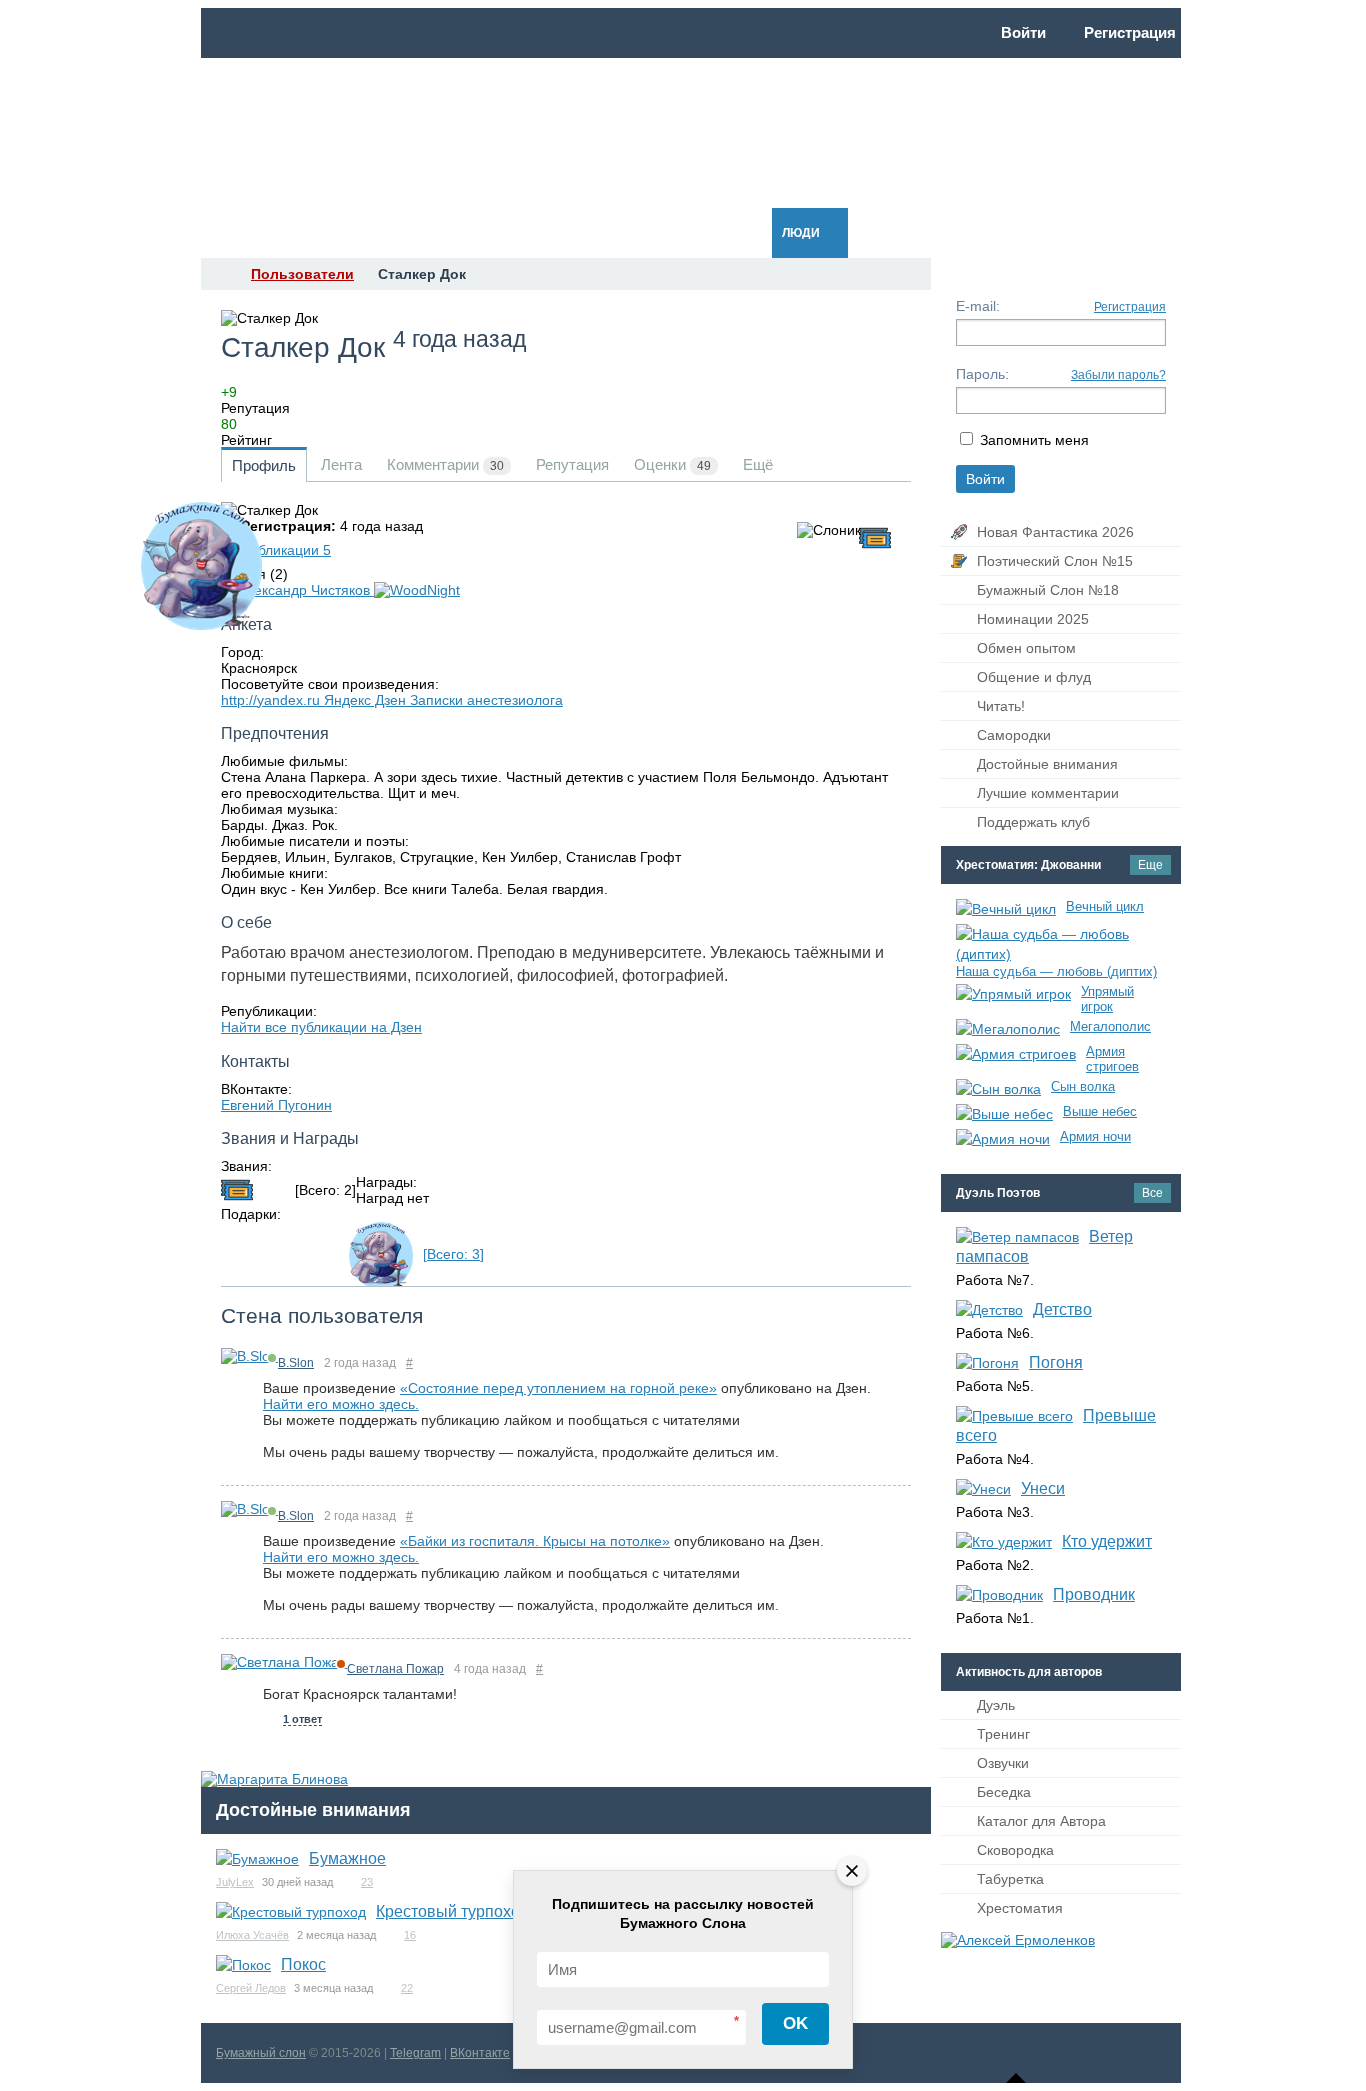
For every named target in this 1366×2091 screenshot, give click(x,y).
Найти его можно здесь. (341, 1404)
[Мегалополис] (1008, 1029)
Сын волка (1083, 1086)
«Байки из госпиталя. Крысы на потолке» (535, 1541)
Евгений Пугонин (276, 1105)
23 (367, 1882)
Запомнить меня (1034, 440)
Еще (1150, 865)
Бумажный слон (261, 2053)
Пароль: (982, 374)
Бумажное (347, 1858)
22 (407, 1988)
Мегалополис (1110, 1026)
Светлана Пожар (395, 1669)
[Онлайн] (249, 1356)
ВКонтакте (480, 2053)
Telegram (415, 2053)
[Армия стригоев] (1016, 1054)
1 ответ (302, 1719)
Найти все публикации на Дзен (321, 1027)
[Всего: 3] (453, 1254)
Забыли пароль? (1118, 375)
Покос (303, 1964)
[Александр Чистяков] (297, 590)
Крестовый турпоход (452, 1911)
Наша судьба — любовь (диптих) (1056, 971)
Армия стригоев (1112, 1059)
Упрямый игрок (1107, 999)
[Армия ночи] (1003, 1139)
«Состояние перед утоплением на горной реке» (558, 1388)
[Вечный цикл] (1006, 909)
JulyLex (235, 1882)
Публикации (286, 550)
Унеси (1043, 1488)
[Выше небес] (1004, 1114)
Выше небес (1100, 1111)
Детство (1062, 1309)
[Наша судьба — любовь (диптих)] (1056, 944)
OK (795, 2023)
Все (1152, 1193)
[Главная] (219, 274)
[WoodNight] (417, 590)
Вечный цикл (1105, 906)
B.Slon (296, 1363)
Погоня (1056, 1362)
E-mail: (978, 306)
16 (410, 1935)
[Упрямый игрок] (1013, 994)
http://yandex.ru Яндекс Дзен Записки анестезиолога (392, 700)
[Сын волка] (998, 1089)
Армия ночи (1095, 1136)
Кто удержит (1107, 1541)
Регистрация (1130, 307)
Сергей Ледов (251, 1988)
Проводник (1094, 1594)
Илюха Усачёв (252, 1935)
